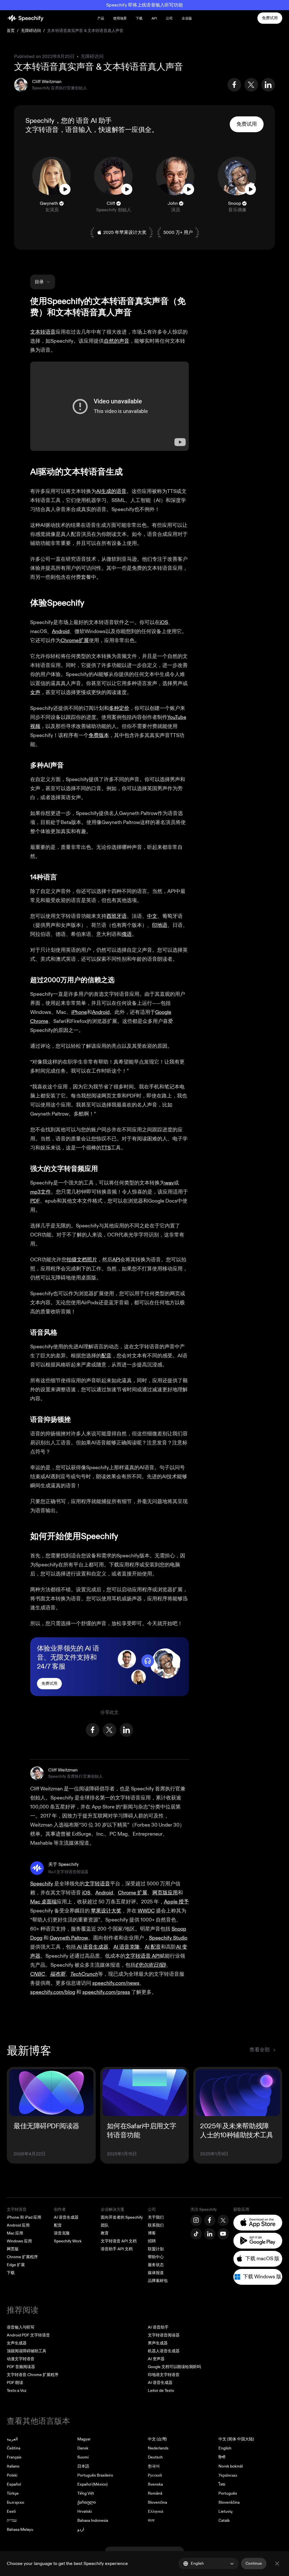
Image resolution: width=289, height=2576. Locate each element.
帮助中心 (156, 2257)
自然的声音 (117, 341)
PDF (35, 1201)
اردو (81, 2530)
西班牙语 (117, 916)
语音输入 (78, 130)
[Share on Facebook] (234, 85)
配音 (106, 1356)
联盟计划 (156, 2249)
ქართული (87, 2502)
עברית (12, 2520)
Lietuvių (225, 2511)
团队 (105, 2225)
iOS (164, 622)
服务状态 (156, 2265)
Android (61, 631)
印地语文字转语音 (164, 2375)
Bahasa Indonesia (93, 2520)
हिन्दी (222, 2457)
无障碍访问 (31, 31)
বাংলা (151, 2520)
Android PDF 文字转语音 (28, 2335)
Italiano (13, 2466)
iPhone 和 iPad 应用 (24, 2217)
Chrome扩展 (75, 641)
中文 (152, 916)
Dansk (83, 2448)
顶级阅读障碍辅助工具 (27, 2351)
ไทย (222, 2484)
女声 (35, 693)
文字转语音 (42, 130)
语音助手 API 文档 (117, 2249)
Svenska (155, 2484)
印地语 (160, 925)
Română (155, 2493)
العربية (12, 2439)
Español (14, 2484)
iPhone (79, 1012)
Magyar (84, 2439)
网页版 (13, 2249)
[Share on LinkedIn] (268, 85)
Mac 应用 (15, 2233)
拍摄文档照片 (82, 1260)
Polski (12, 2475)
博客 (152, 2233)
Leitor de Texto (161, 2391)
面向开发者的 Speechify (122, 2217)
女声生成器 (17, 2343)
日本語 (83, 2466)
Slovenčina (157, 2502)
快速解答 (112, 130)
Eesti (11, 2511)
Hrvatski (85, 2511)
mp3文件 (40, 1192)
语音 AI (87, 121)
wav (169, 1183)
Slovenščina (229, 2502)
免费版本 (99, 735)
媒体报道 (156, 2273)
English (225, 2448)
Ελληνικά (156, 2511)
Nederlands (158, 2448)
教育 (105, 2233)
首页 (11, 31)
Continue (254, 2563)
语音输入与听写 (21, 2327)
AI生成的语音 (111, 491)
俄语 (127, 934)
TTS (106, 1148)
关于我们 (156, 2217)
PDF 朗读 (15, 2383)
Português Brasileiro (95, 2475)
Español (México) (92, 2484)
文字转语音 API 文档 (119, 2241)
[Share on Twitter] (251, 85)
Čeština (14, 2448)
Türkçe (13, 2493)
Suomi (83, 2457)
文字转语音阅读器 (164, 2335)
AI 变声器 (156, 2359)
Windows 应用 (19, 2241)
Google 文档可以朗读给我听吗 (174, 2367)
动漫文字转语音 (21, 2359)
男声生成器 (158, 2343)
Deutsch (155, 2457)
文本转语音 (43, 332)
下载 (139, 19)
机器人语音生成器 (164, 2351)
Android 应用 (18, 2225)
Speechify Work (68, 2241)
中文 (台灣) (157, 2439)
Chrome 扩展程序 (22, 2257)
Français (14, 2457)
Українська (228, 2475)
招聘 (152, 2241)
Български (16, 2502)
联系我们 (156, 2225)
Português (228, 2493)
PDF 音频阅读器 (21, 2367)
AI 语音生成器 (66, 2217)
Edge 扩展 (16, 2265)
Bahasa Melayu (20, 2530)
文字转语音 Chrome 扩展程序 (33, 2375)
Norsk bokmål (231, 2466)
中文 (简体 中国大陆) (236, 2439)
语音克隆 (62, 2233)
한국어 (154, 2466)
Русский (155, 2475)
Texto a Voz (17, 2391)
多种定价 (119, 708)
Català (224, 2520)
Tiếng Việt (86, 2493)
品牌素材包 (158, 2281)
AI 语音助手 (158, 2327)
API (154, 19)
